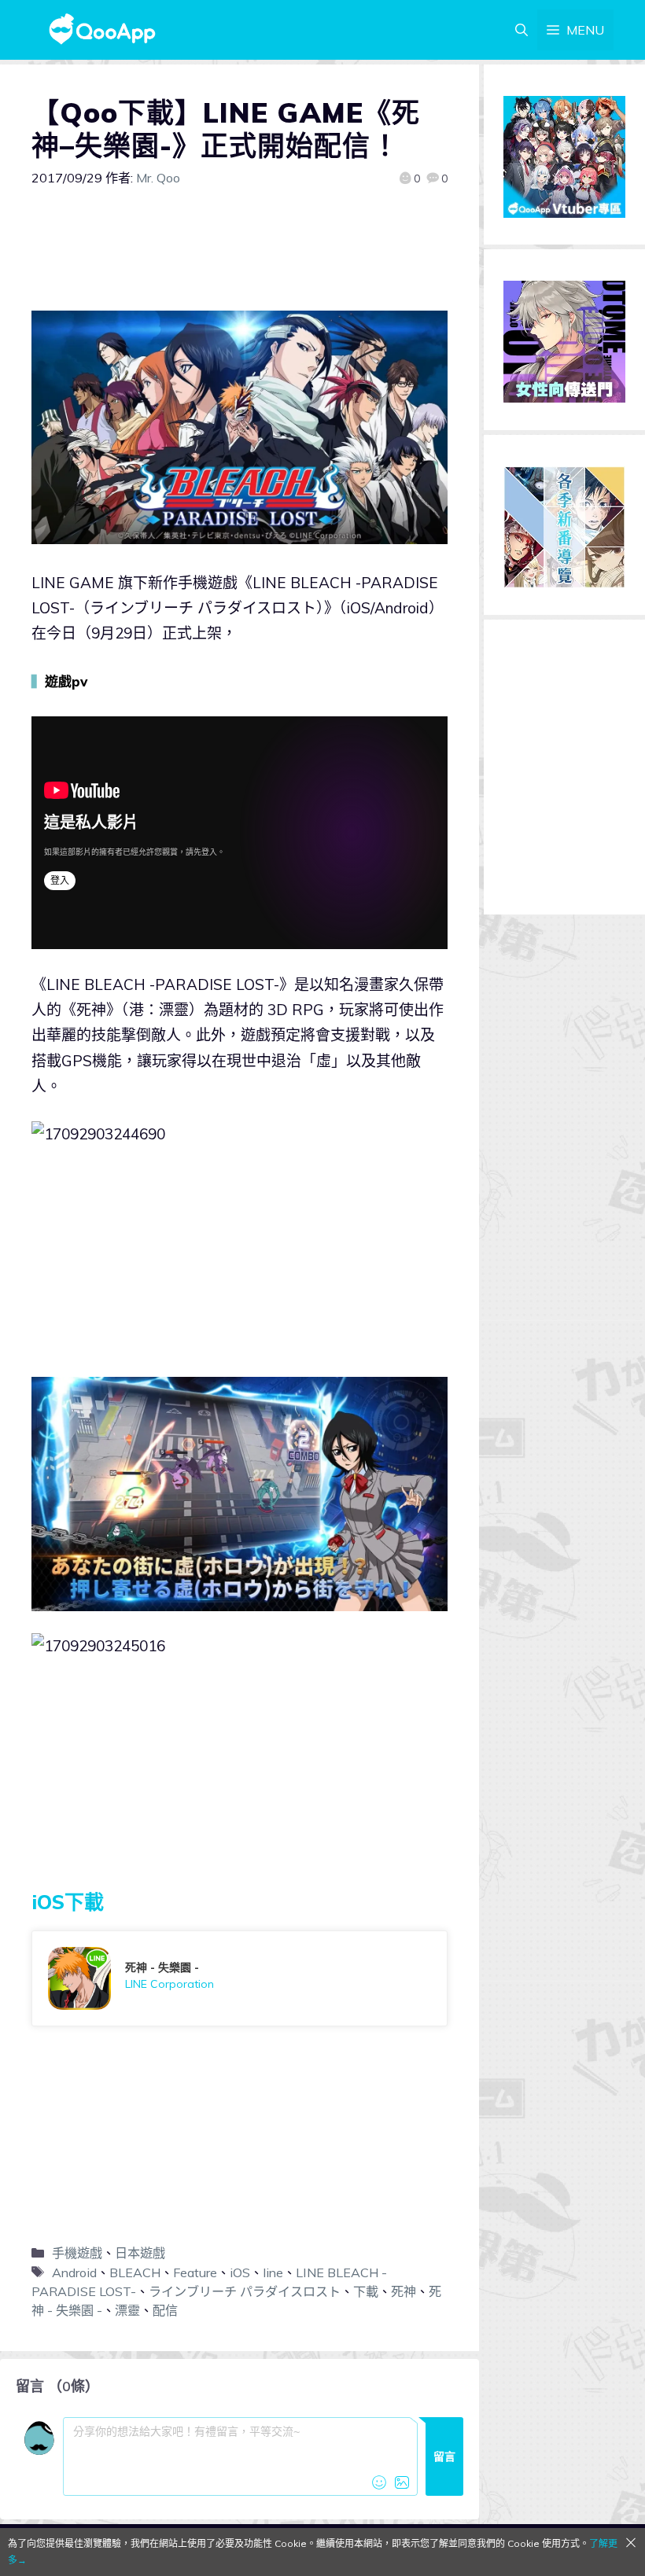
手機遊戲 (77, 2253)
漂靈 (127, 2310)
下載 (366, 2291)
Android (74, 2272)
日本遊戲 (140, 2253)
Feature (195, 2272)
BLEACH (135, 2272)
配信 (165, 2310)
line (273, 2272)
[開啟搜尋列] (522, 30)
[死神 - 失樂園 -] (240, 1978)
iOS (240, 2272)
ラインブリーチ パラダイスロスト (245, 2291)
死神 (404, 2291)
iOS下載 (68, 1902)
